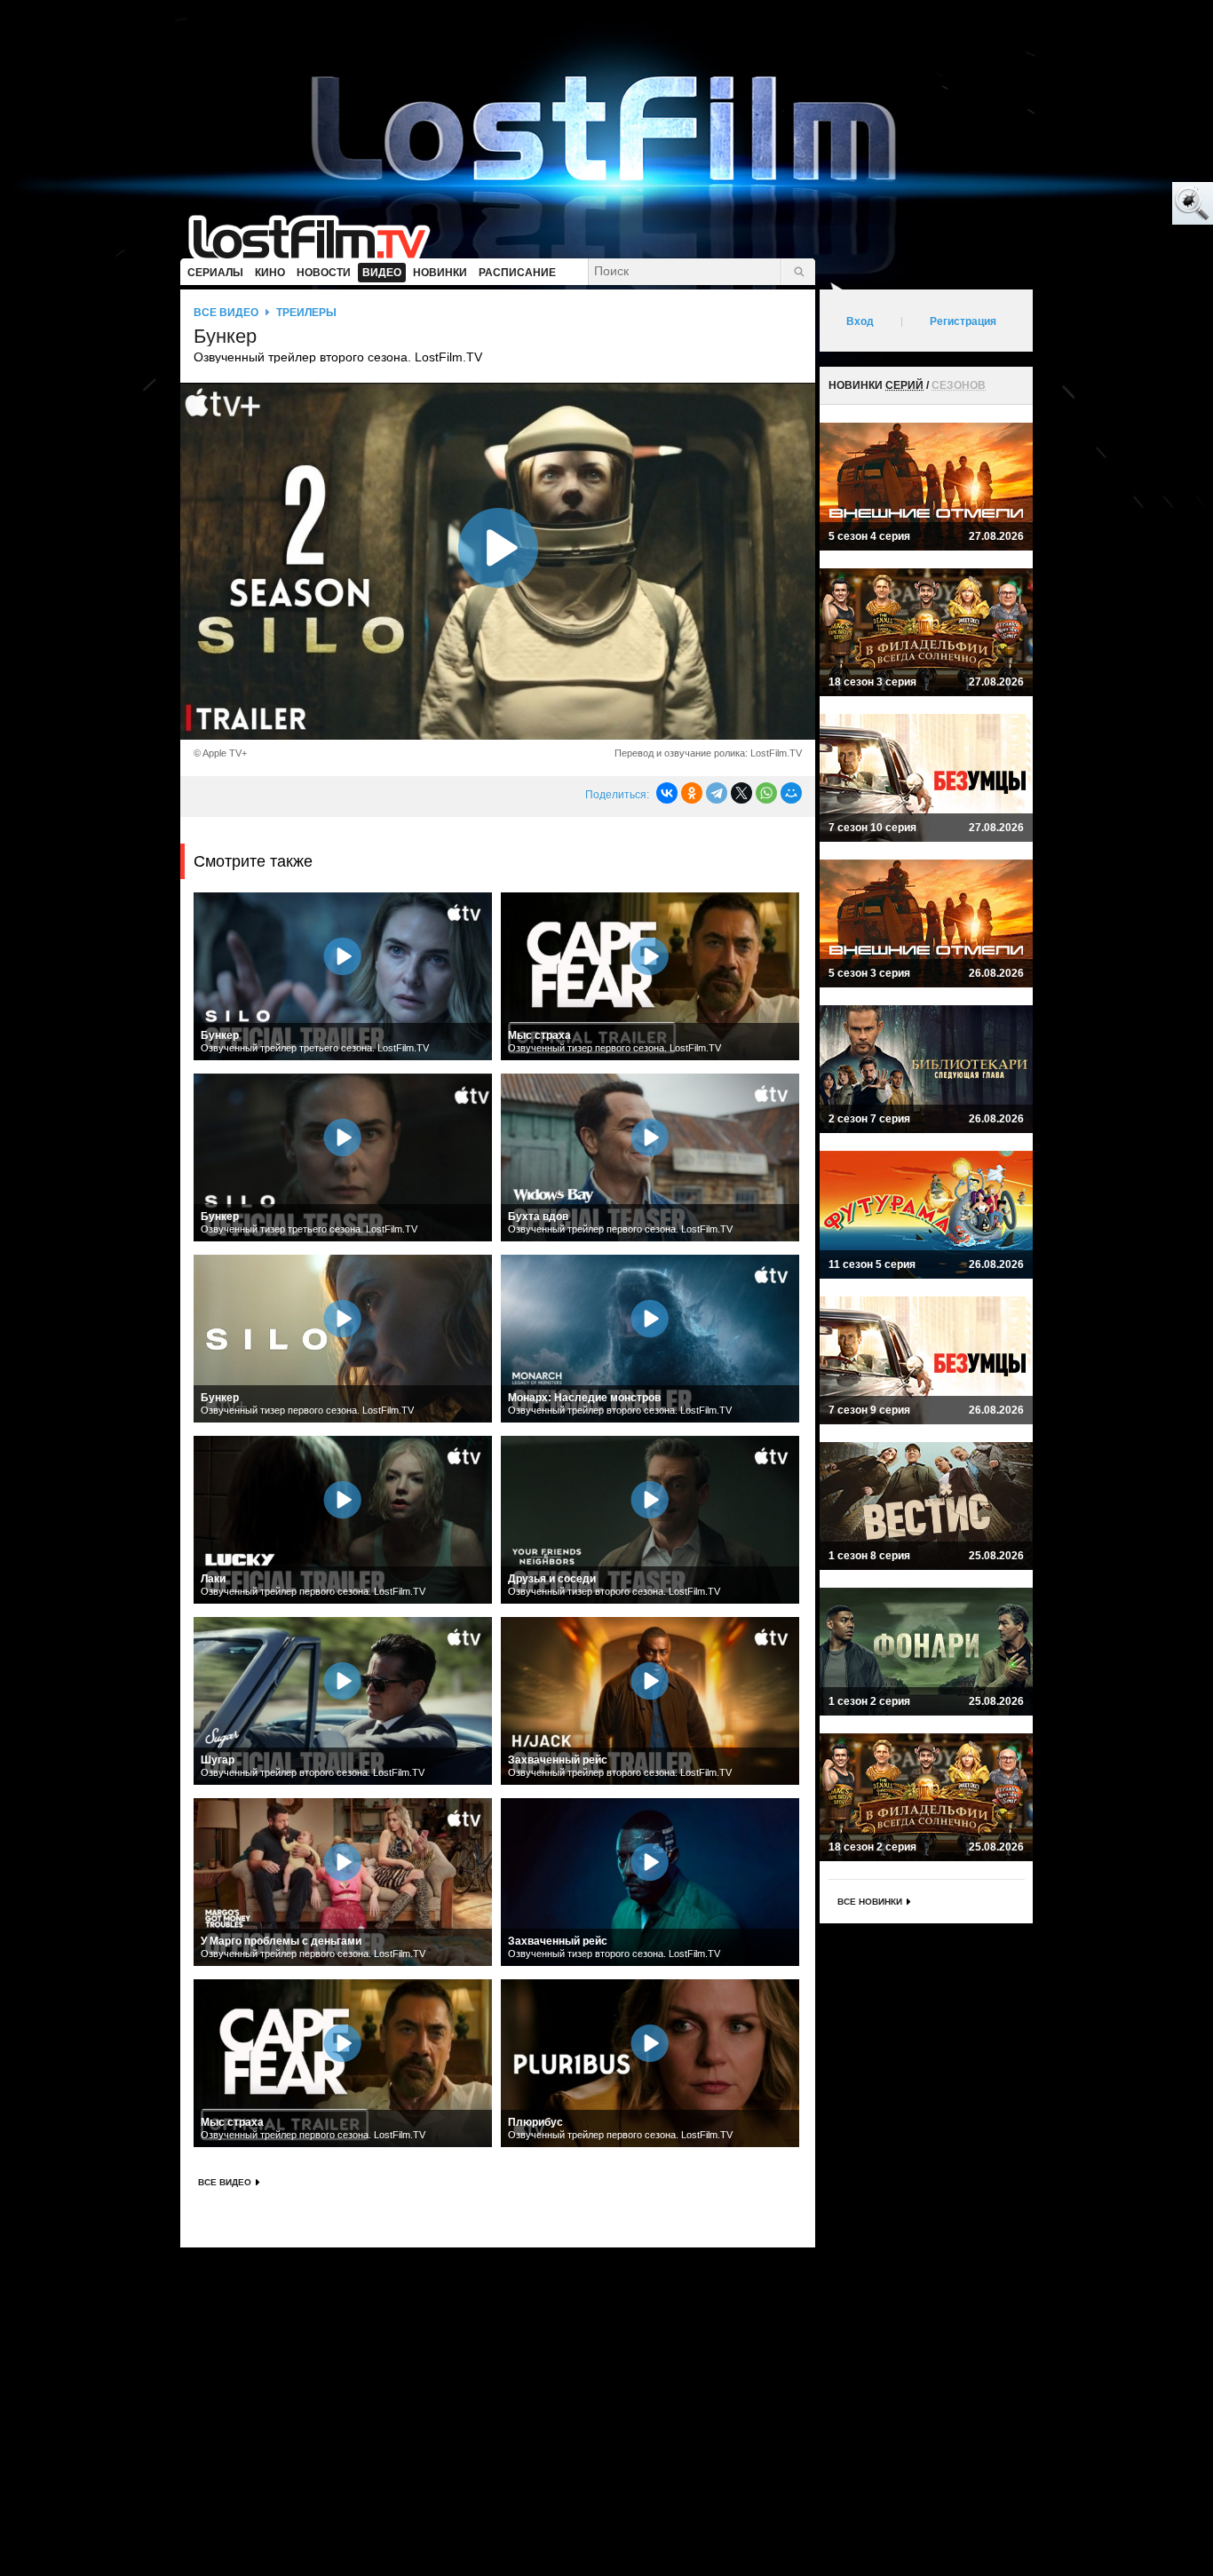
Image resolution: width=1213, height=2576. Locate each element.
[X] (741, 793)
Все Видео (225, 2182)
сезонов (959, 385)
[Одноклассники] (692, 793)
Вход (860, 321)
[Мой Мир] (791, 793)
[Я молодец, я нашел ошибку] (1124, 204)
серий (904, 385)
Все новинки (870, 1902)
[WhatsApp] (766, 793)
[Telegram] (717, 793)
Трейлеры (306, 313)
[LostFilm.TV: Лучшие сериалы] (317, 235)
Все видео (226, 313)
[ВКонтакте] (667, 793)
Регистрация (963, 321)
